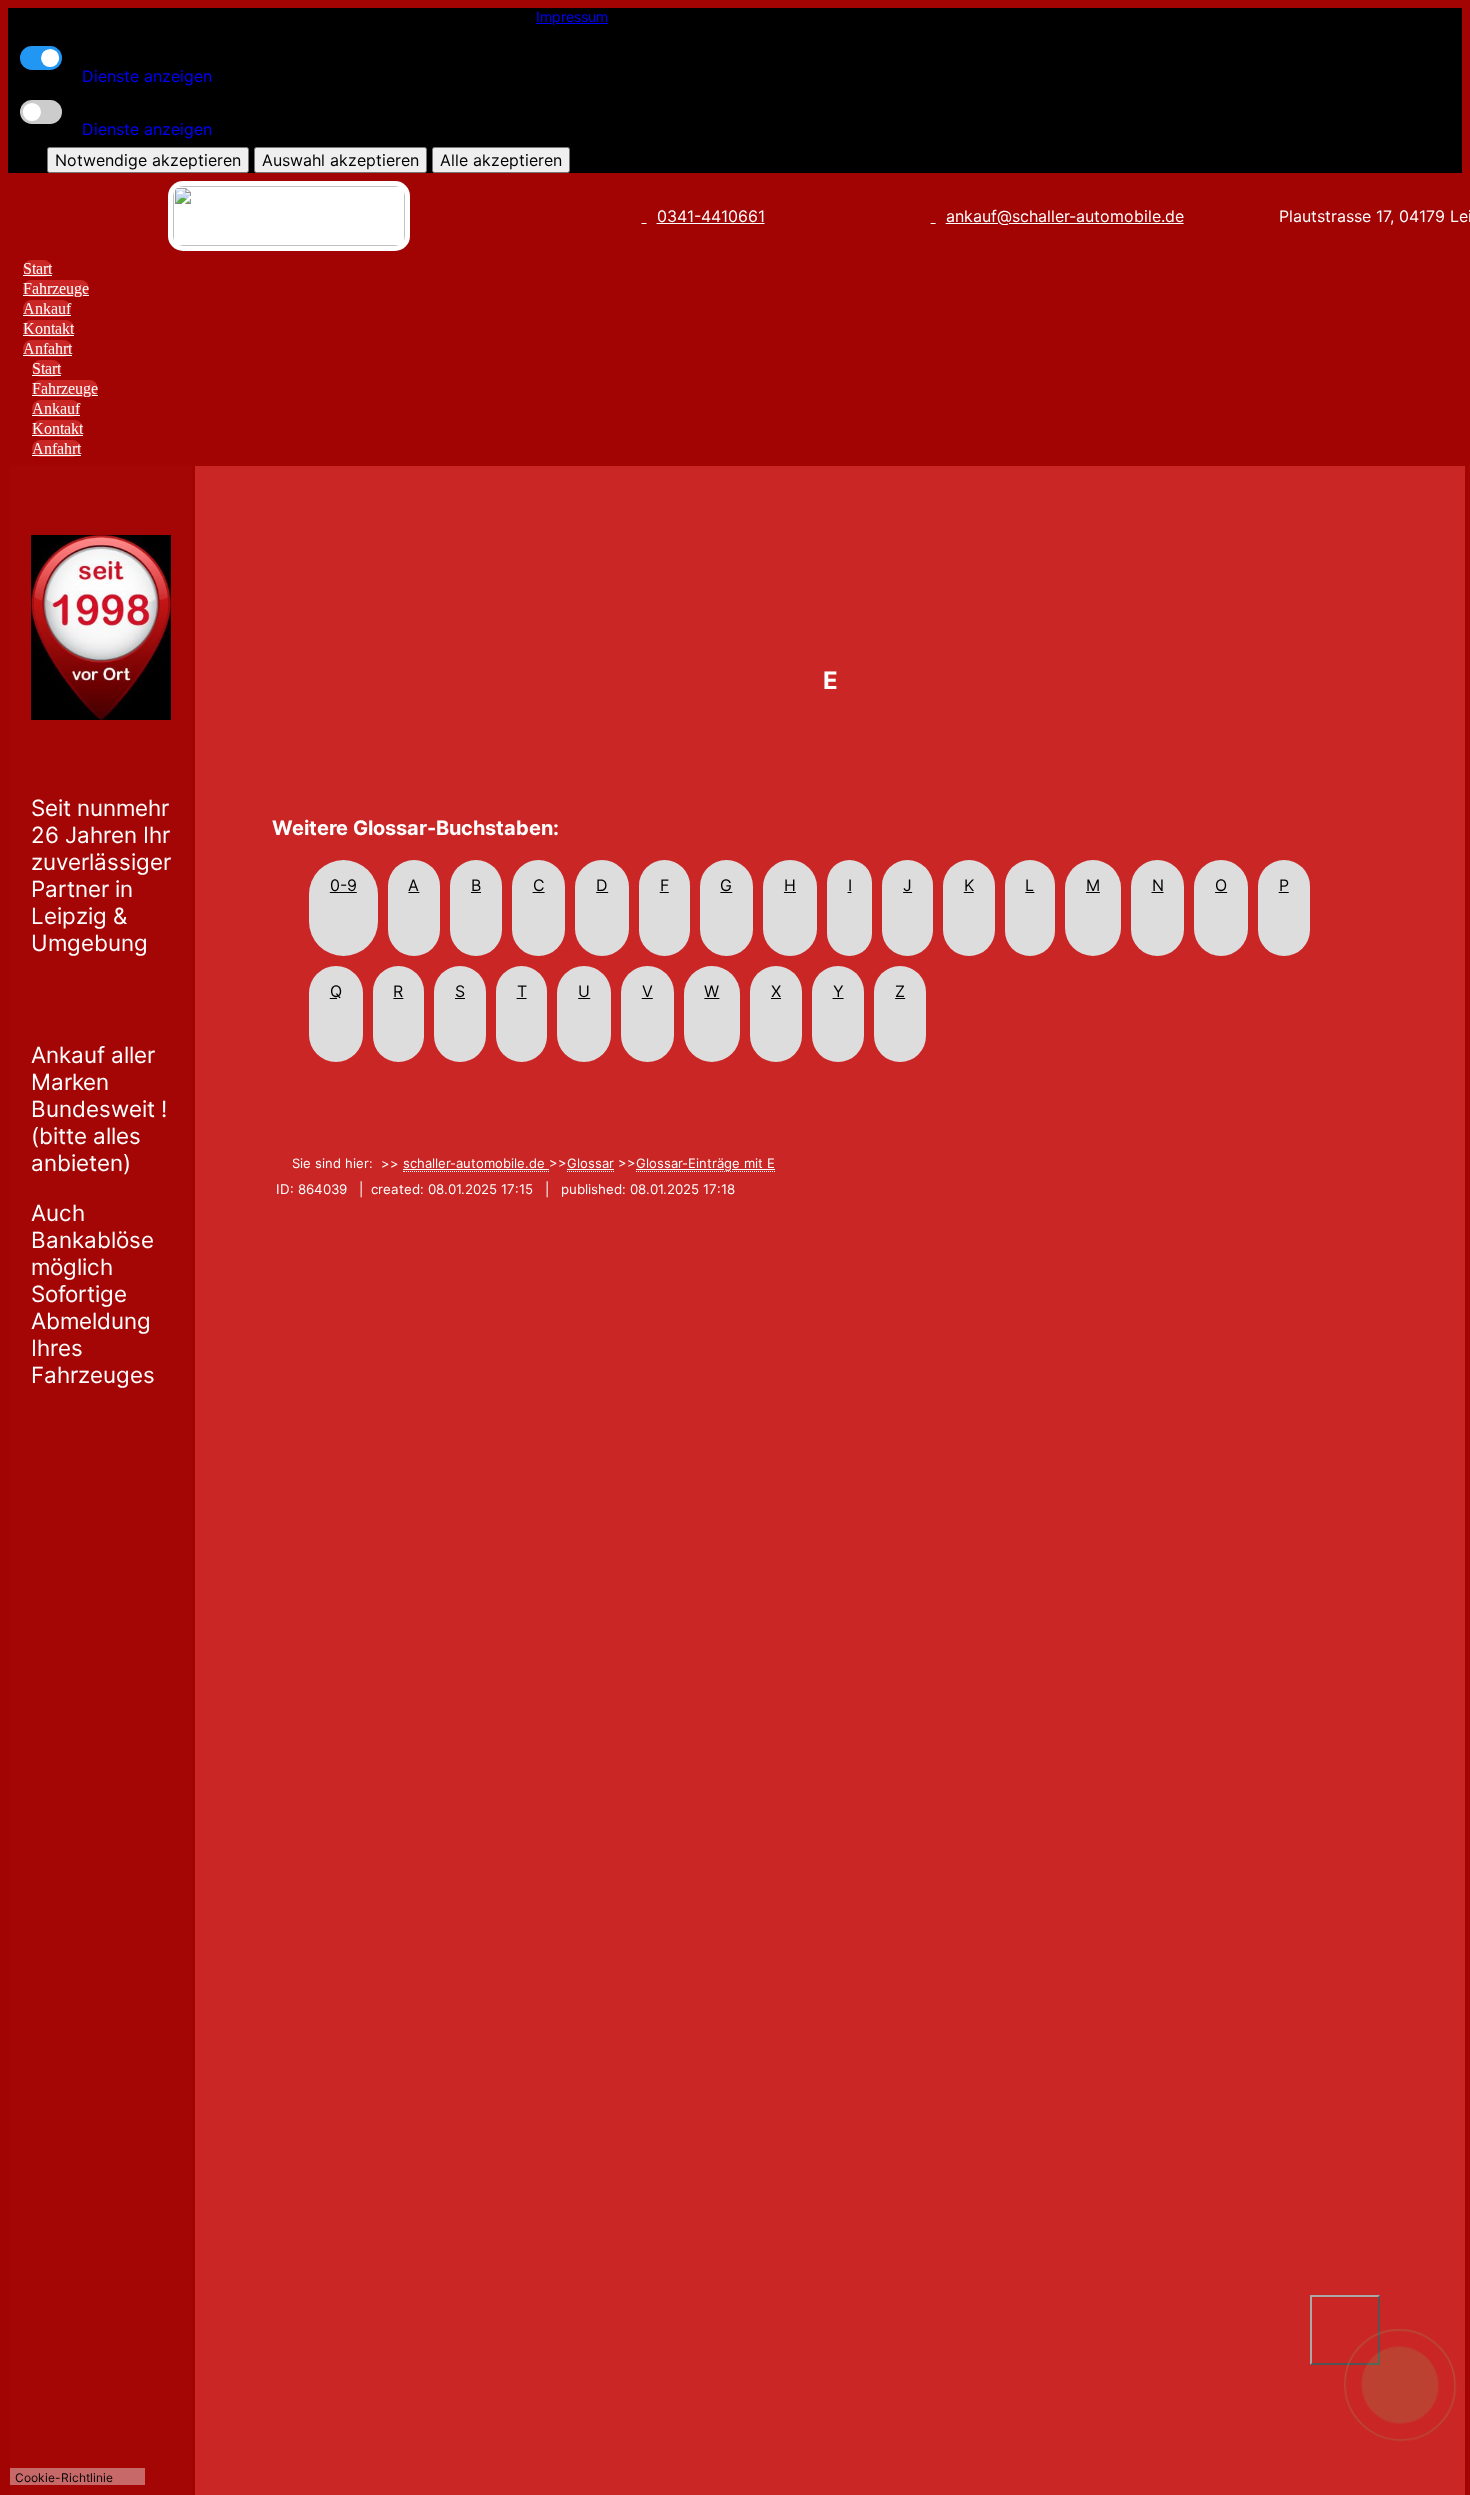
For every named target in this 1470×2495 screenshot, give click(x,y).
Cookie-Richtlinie (64, 2477)
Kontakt (48, 328)
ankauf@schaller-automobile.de (1065, 216)
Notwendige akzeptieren (148, 160)
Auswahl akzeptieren (340, 160)
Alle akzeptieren (501, 160)
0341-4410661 (711, 216)
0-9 (343, 885)
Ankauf (47, 308)
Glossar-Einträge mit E (705, 1163)
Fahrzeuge (56, 288)
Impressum (572, 16)
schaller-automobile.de (476, 1163)
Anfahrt (47, 348)
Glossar (590, 1163)
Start (37, 268)
